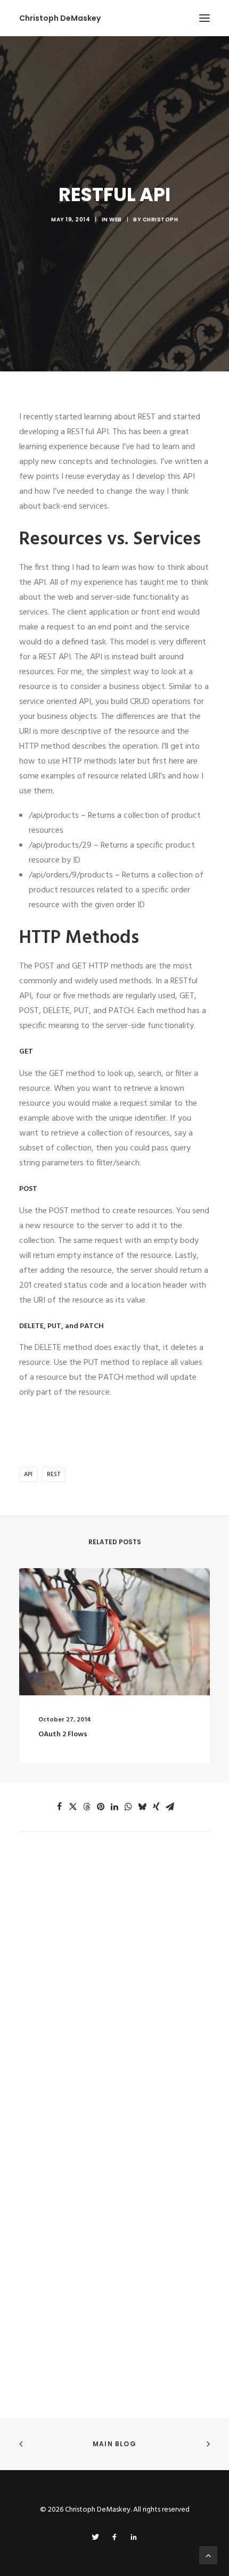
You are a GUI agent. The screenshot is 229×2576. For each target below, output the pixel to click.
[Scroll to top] (208, 2555)
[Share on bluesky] (142, 1807)
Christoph (161, 220)
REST (54, 1475)
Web (116, 220)
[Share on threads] (87, 1807)
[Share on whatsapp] (128, 1807)
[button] (205, 18)
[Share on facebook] (59, 1807)
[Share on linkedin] (114, 1807)
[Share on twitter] (73, 1807)
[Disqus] (114, 1965)
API (28, 1475)
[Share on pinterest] (101, 1807)
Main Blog (114, 2444)
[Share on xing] (156, 1807)
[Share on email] (170, 1807)
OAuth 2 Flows (63, 1734)
